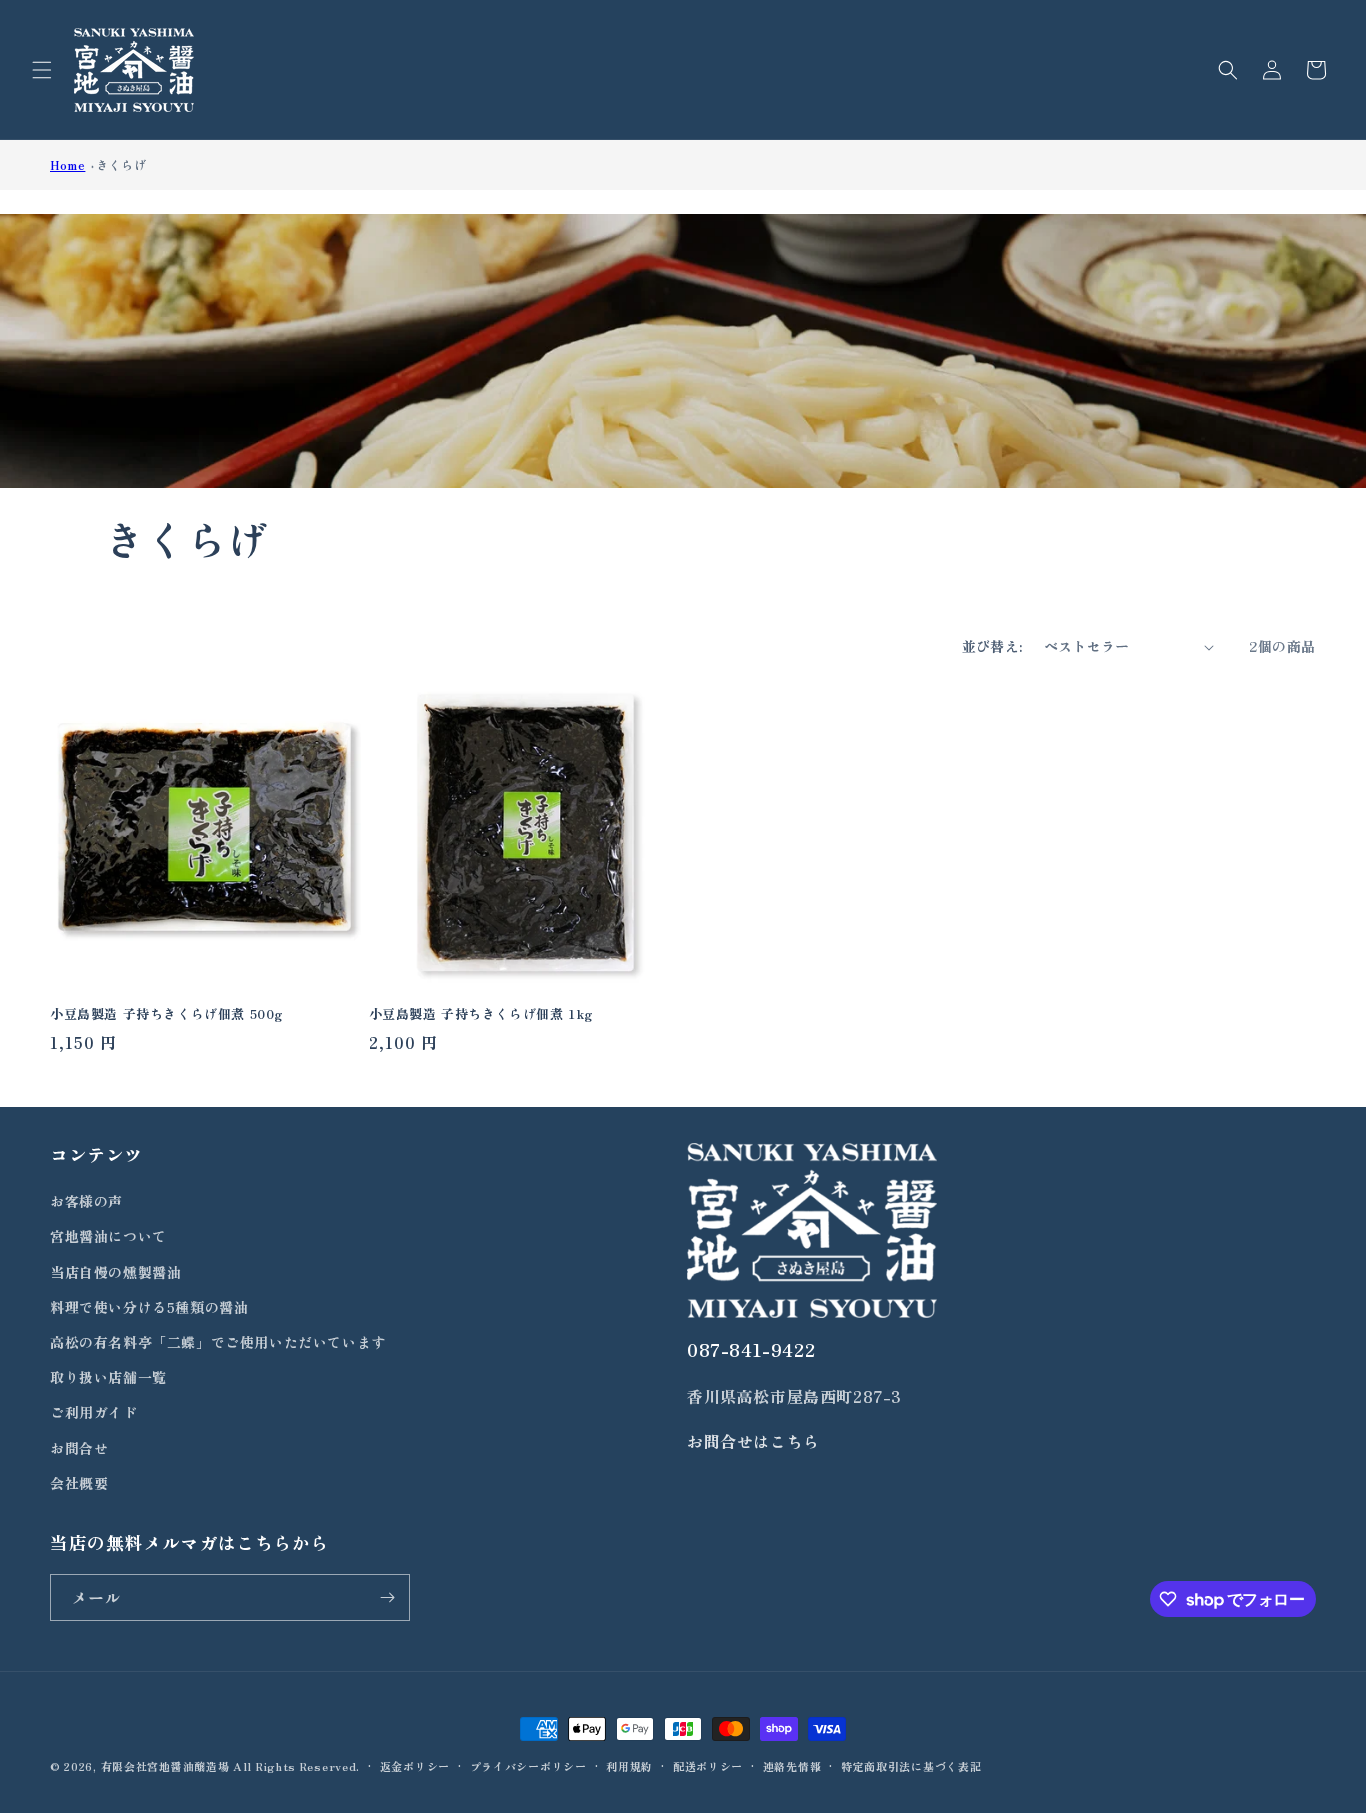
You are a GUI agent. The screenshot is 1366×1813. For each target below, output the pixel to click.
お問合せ (79, 1448)
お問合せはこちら (753, 1441)
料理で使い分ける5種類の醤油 (149, 1307)
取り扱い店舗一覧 (108, 1377)
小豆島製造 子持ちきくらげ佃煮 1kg (481, 1014)
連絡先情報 (792, 1766)
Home (67, 164)
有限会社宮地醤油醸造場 (165, 1766)
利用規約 (629, 1766)
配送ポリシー (708, 1766)
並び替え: (993, 646)
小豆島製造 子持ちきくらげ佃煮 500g (166, 1014)
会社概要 (79, 1483)
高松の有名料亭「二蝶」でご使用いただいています (218, 1342)
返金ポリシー (415, 1766)
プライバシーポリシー (528, 1766)
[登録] (387, 1597)
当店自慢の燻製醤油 (115, 1272)
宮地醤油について (108, 1236)
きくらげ (121, 164)
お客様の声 (86, 1201)
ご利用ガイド (94, 1412)
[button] (42, 70)
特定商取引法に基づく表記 (911, 1766)
